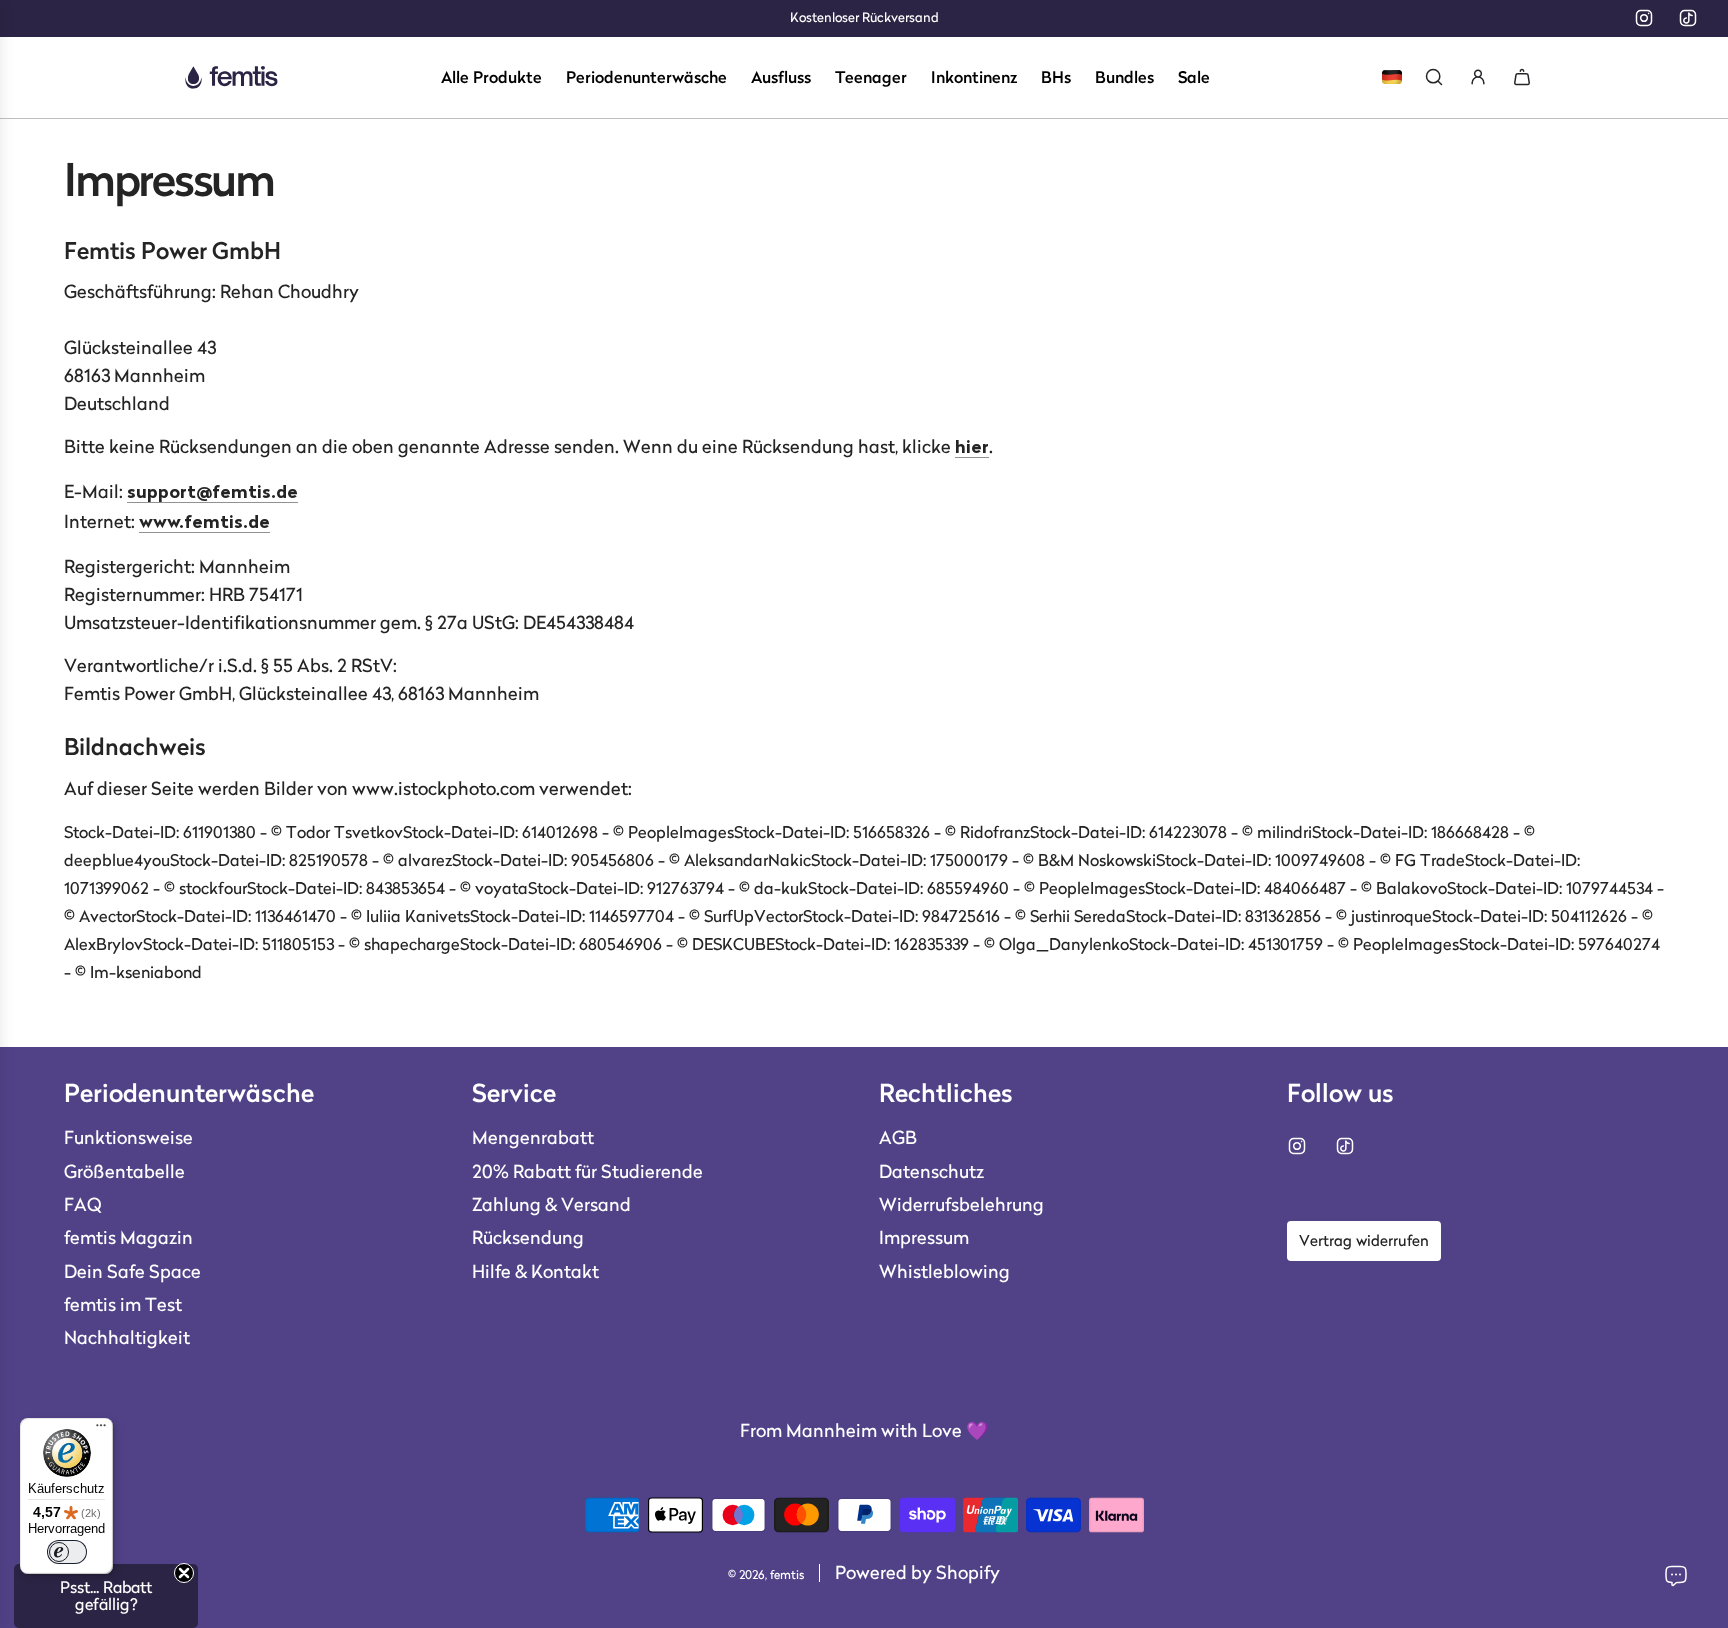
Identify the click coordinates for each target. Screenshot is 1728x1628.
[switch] (67, 1552)
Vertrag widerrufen (1364, 1240)
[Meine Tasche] (1522, 77)
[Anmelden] (1478, 77)
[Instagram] (1644, 18)
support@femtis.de (212, 494)
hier (972, 449)
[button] (106, 1596)
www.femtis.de (204, 524)
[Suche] (1434, 77)
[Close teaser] (184, 1573)
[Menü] (101, 1430)
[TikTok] (1688, 18)
